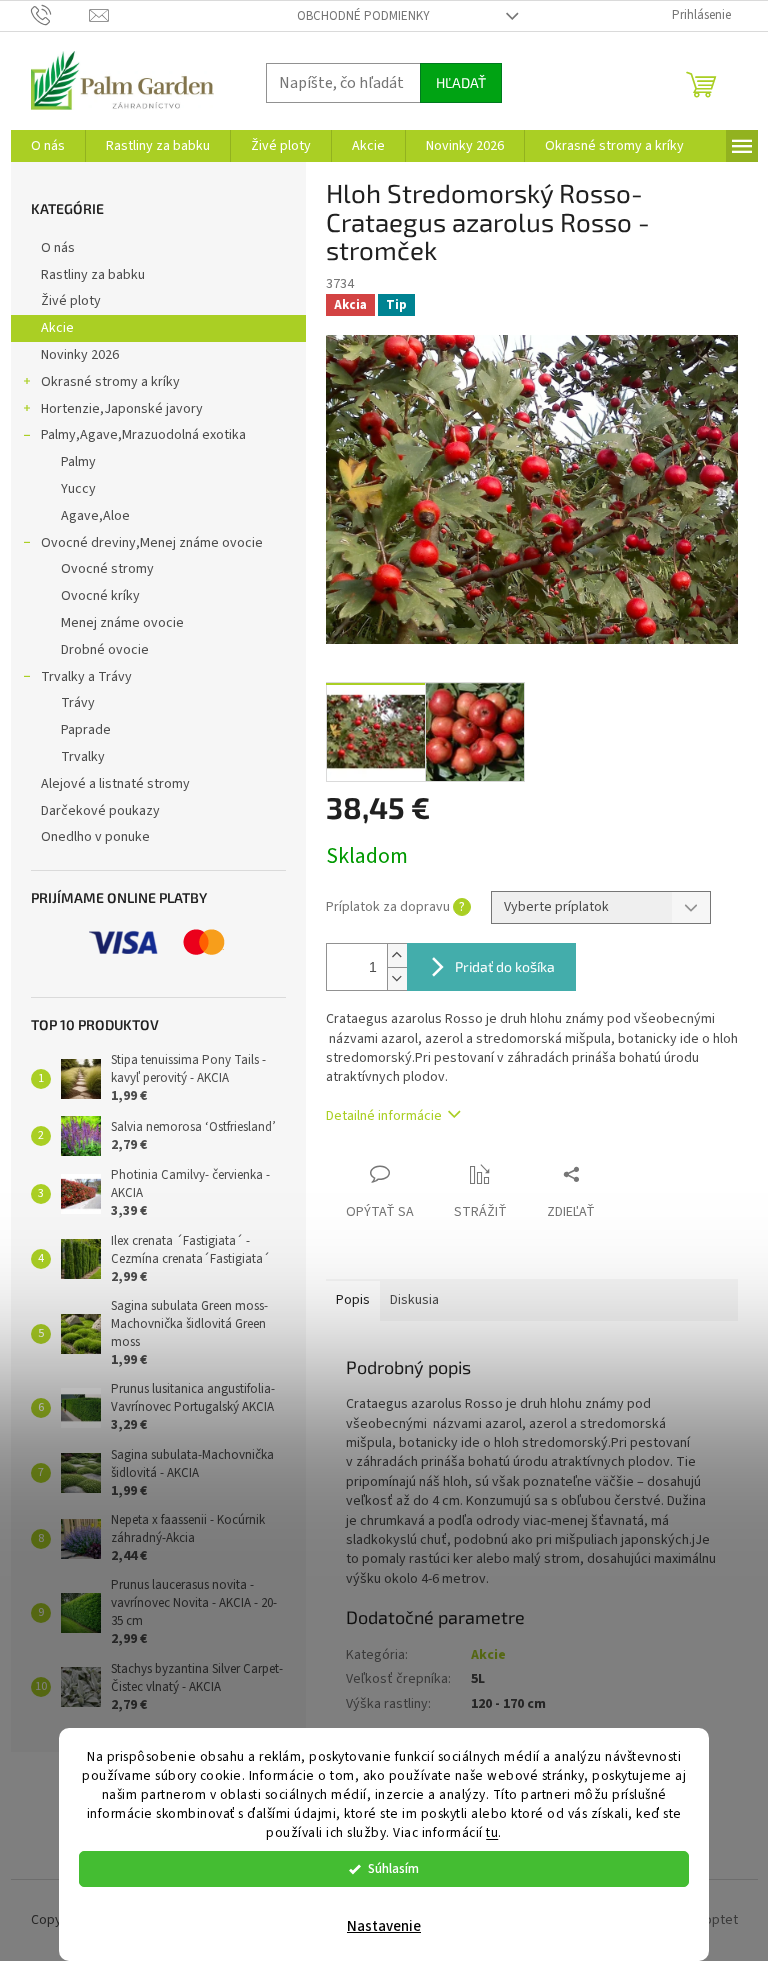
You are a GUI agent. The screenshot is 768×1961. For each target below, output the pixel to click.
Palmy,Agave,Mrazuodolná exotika (143, 435)
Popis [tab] (353, 1300)
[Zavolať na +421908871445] (60, 15)
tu (492, 1832)
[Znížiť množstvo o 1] (397, 978)
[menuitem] (48, 146)
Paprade (86, 730)
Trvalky (83, 757)
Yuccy (78, 489)
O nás (58, 248)
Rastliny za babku (93, 275)
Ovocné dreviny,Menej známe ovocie (152, 543)
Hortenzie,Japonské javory (122, 409)
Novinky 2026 (80, 355)
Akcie (57, 328)
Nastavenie (384, 1926)
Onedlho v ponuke (95, 837)
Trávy (78, 703)
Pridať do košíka (505, 966)
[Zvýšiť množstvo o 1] (397, 955)
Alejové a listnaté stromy (115, 784)
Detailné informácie (384, 1116)
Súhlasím (393, 1868)
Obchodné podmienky (363, 16)
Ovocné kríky (100, 596)
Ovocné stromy (107, 569)
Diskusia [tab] (414, 1300)
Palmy (78, 462)
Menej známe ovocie (122, 623)
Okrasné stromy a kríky (110, 382)
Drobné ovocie (105, 650)
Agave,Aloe (95, 516)
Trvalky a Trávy (86, 677)
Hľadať (461, 82)
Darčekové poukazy (100, 811)
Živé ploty (71, 301)
